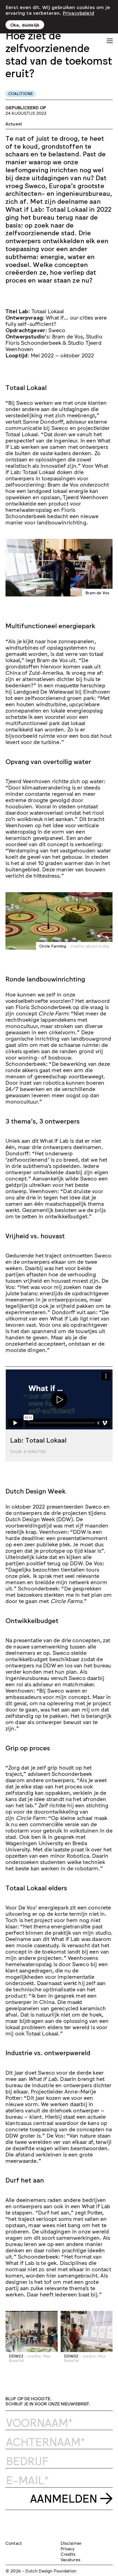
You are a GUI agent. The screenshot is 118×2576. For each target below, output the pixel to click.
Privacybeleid (78, 13)
